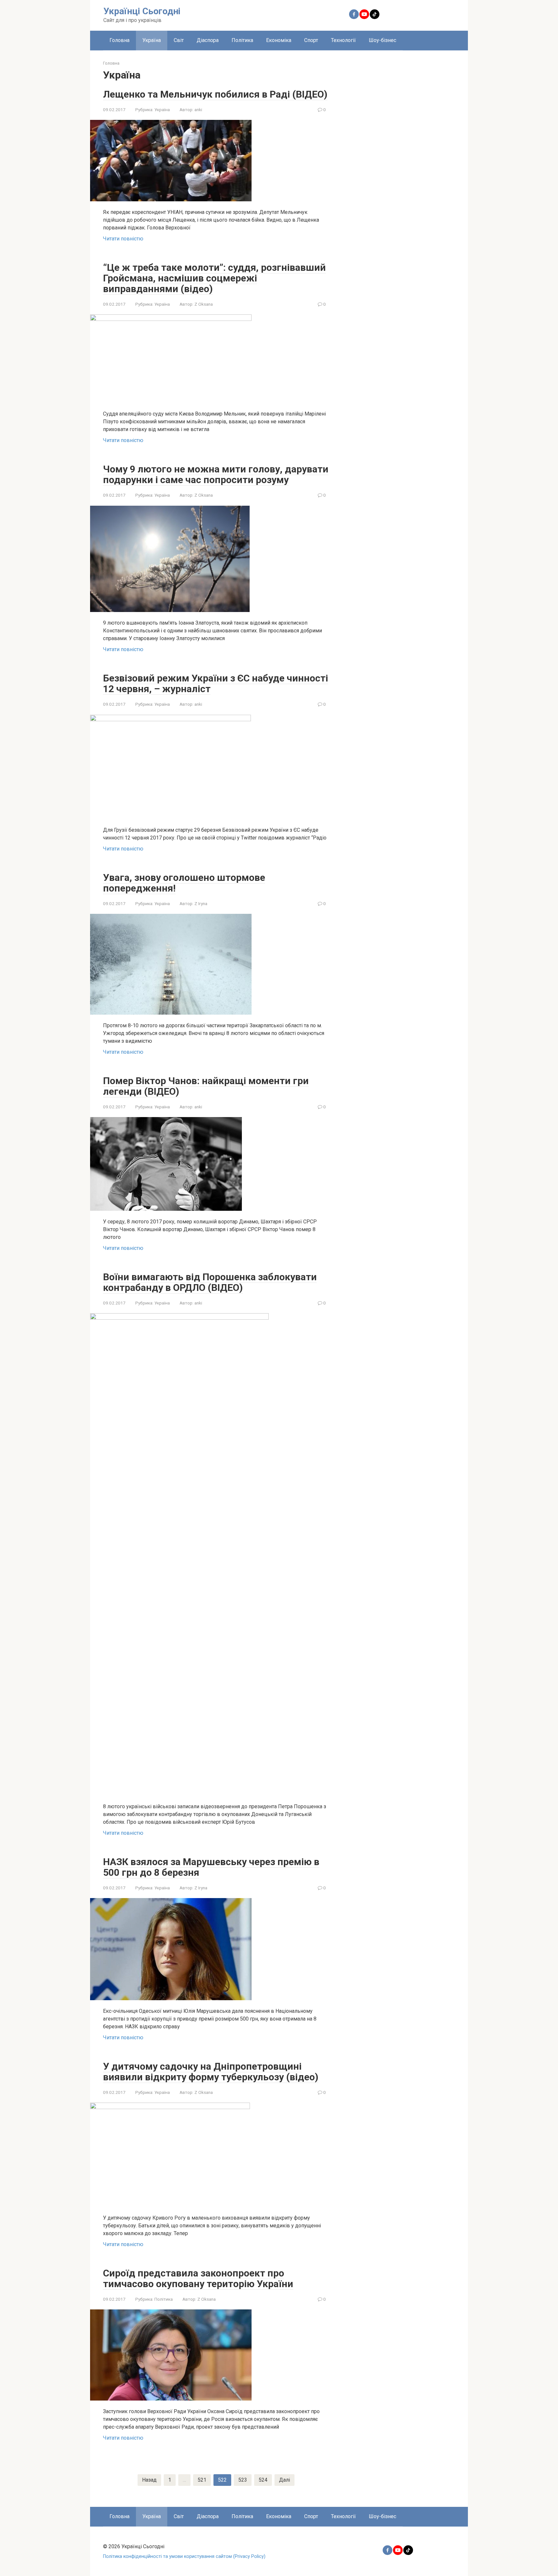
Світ (179, 40)
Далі (284, 2480)
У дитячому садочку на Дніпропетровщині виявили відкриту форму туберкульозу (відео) (211, 2072)
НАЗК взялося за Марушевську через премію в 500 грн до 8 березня (211, 1867)
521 (202, 2480)
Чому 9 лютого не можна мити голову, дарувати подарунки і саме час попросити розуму (216, 474)
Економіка (279, 40)
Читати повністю (123, 239)
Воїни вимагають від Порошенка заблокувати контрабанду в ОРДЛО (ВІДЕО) (210, 1282)
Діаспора (208, 40)
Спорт (311, 40)
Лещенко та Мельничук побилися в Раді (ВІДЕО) (215, 94)
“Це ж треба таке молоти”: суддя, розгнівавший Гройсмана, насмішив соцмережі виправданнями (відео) (214, 278)
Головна (119, 40)
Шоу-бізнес (382, 40)
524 (263, 2480)
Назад (149, 2480)
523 (243, 2480)
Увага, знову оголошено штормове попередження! (184, 883)
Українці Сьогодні (142, 11)
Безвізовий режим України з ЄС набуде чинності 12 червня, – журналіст (216, 683)
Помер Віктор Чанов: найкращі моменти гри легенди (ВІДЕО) (206, 1086)
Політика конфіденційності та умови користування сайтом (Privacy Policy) (184, 2556)
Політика (242, 40)
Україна (152, 40)
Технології (343, 40)
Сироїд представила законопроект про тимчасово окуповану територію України (198, 2278)
